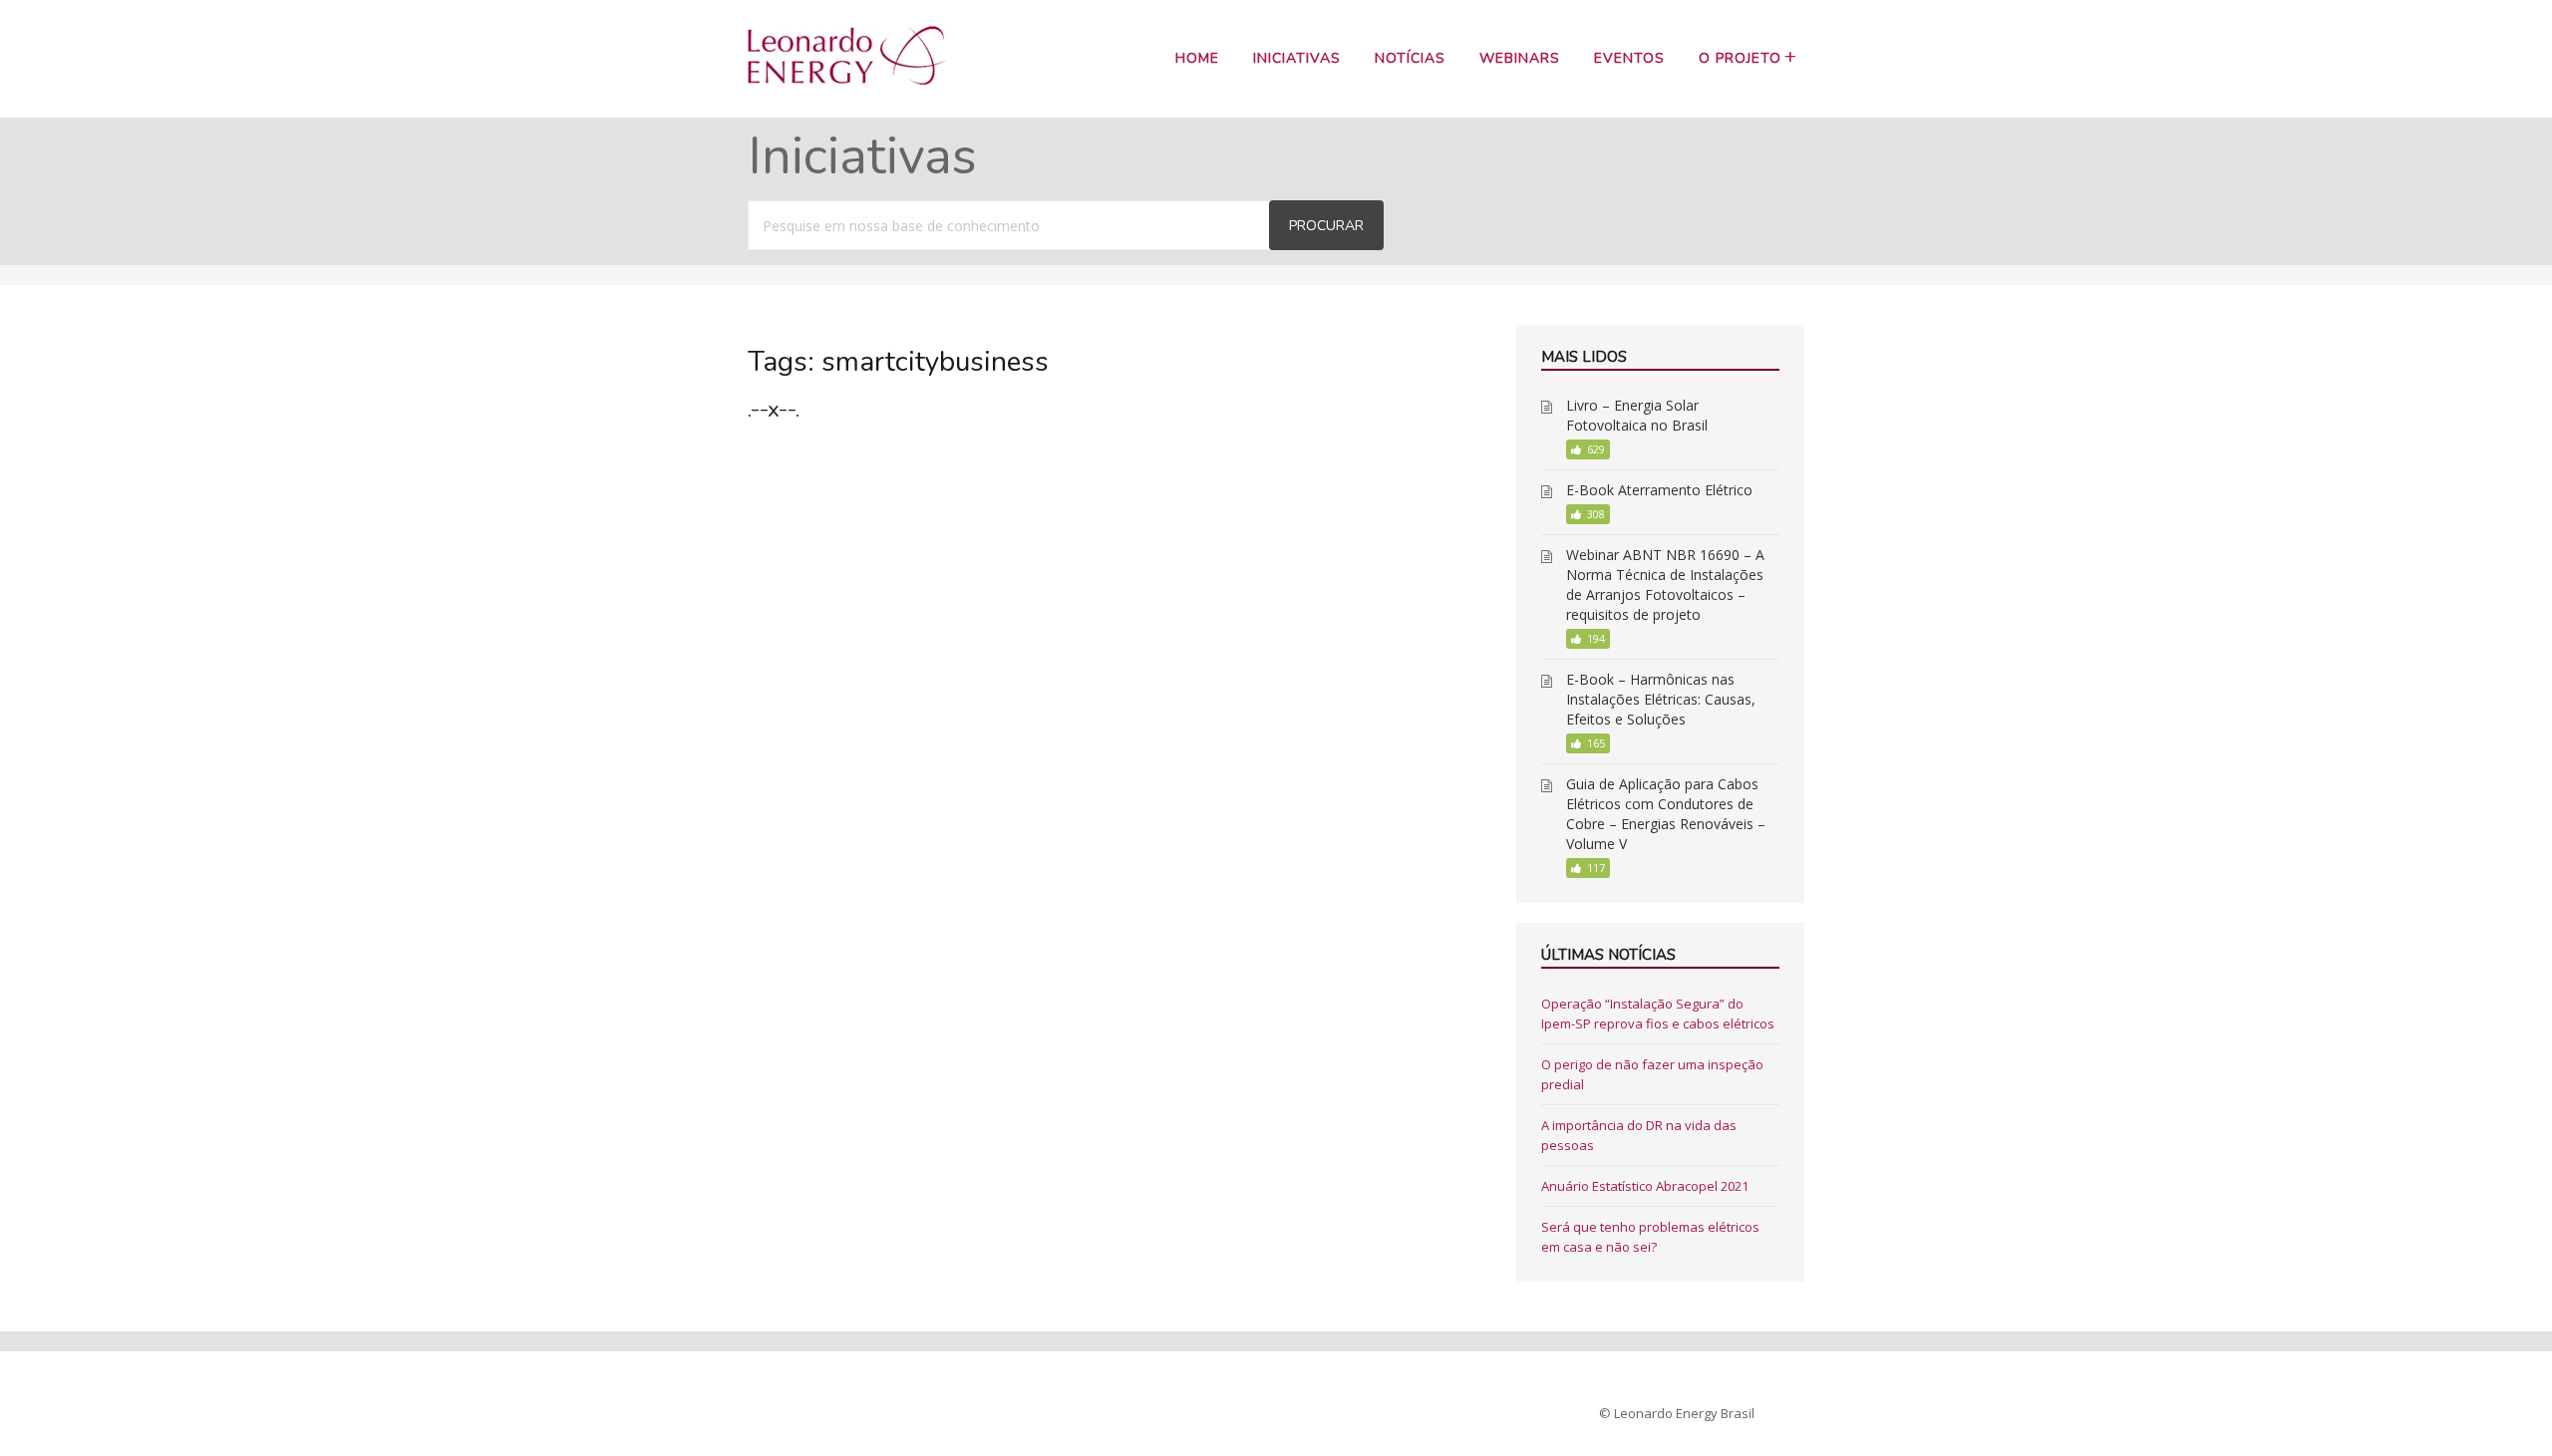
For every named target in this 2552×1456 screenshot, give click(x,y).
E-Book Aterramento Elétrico (1659, 490)
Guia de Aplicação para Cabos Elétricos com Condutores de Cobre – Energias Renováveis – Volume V (1666, 814)
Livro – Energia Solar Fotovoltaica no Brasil (1637, 415)
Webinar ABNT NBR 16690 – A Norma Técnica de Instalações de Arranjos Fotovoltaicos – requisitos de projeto (1665, 584)
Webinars (1520, 58)
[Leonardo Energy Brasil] (847, 80)
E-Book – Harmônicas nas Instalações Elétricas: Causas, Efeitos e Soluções (1661, 699)
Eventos (1629, 58)
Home (1197, 58)
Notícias (1410, 58)
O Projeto (1740, 58)
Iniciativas (1297, 58)
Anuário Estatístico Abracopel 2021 (1645, 1186)
